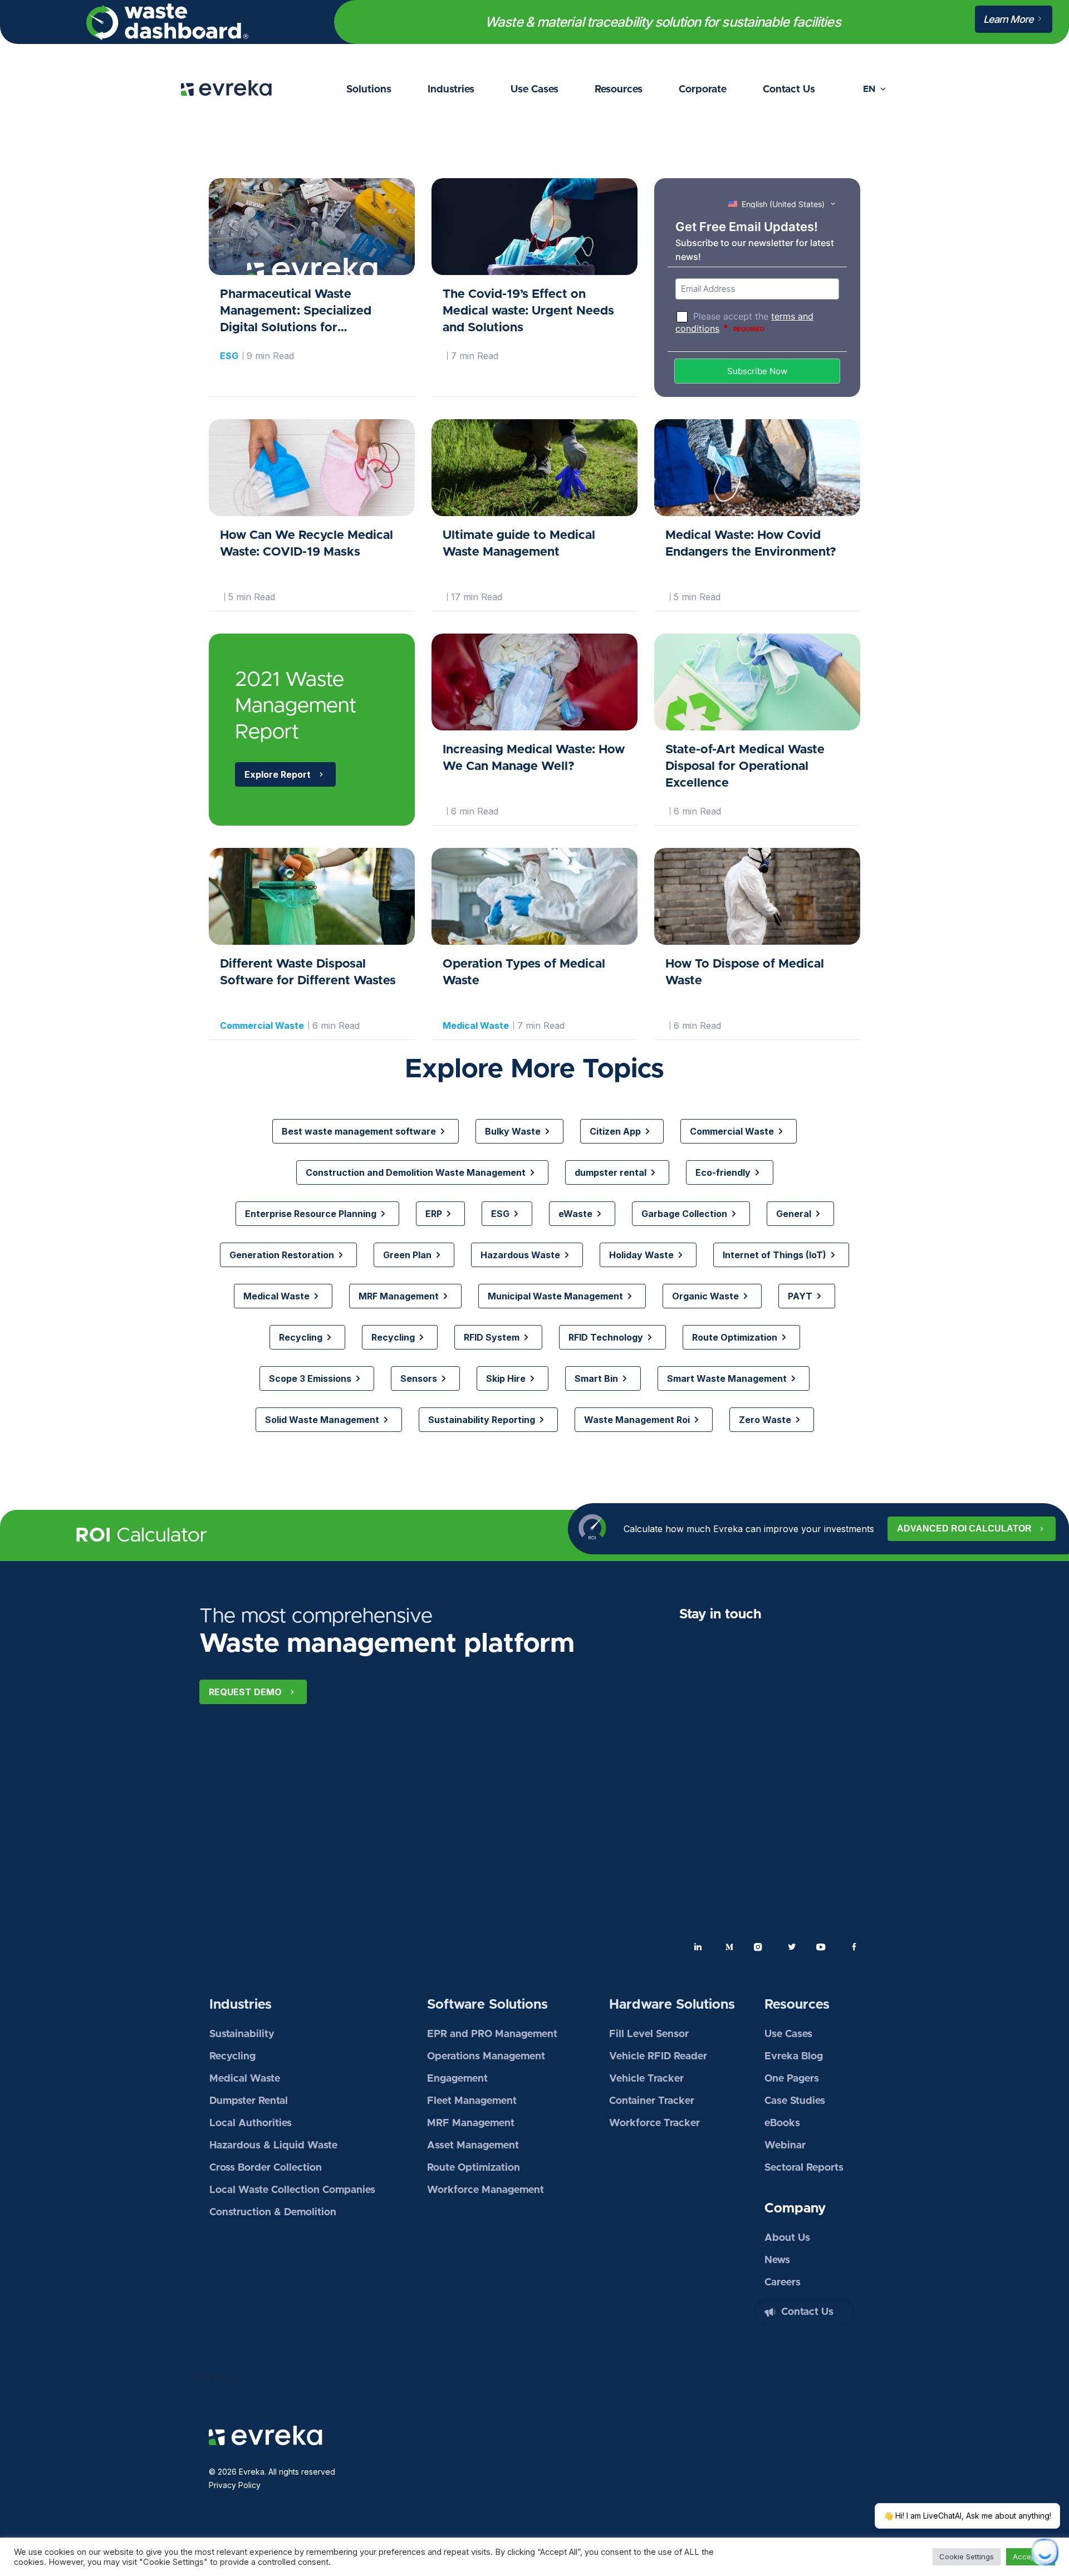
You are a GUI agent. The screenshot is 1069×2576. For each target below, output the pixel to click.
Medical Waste (476, 1026)
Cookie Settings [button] (967, 2557)
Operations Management (486, 2057)
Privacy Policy (235, 2485)
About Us (787, 2238)
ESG (229, 356)
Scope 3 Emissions (310, 1378)
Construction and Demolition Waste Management (416, 1172)
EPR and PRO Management (492, 2034)
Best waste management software (359, 1131)
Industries (451, 90)
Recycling (301, 1337)
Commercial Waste (262, 1026)
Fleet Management (472, 2101)
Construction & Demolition (273, 2212)
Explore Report (278, 774)
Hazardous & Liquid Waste (273, 2146)
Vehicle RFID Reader (658, 2057)
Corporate (703, 90)
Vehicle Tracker (646, 2079)
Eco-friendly (723, 1172)
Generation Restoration (282, 1255)
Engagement (457, 2079)
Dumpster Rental (249, 2101)
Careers (783, 2283)
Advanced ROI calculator (964, 1529)
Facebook (854, 1947)
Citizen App (615, 1131)
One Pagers (792, 2079)
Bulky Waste (513, 1131)
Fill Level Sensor (649, 2034)
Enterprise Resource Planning (311, 1214)
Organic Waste (705, 1296)
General (794, 1214)
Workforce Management (486, 2190)
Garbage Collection (684, 1214)
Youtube (823, 1947)
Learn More (1009, 19)
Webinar (785, 2146)
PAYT (800, 1296)
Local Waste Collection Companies (292, 2190)
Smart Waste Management (727, 1378)
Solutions (369, 90)
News (777, 2260)
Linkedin (698, 1947)
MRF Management (399, 1296)
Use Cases (534, 90)
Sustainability (242, 2034)
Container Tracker (652, 2101)
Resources (619, 90)
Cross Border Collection (266, 2168)
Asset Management (473, 2146)
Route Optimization (735, 1337)
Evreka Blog (794, 2057)
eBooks (782, 2123)
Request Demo (245, 1692)
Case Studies (795, 2101)
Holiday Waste (641, 1255)
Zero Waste (765, 1420)
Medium (729, 1947)
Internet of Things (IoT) (774, 1255)
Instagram (761, 1947)
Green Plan (407, 1255)
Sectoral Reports (804, 2168)
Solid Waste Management (322, 1420)
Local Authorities (251, 2123)
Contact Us (789, 90)
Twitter (792, 1947)
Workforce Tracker (654, 2123)
